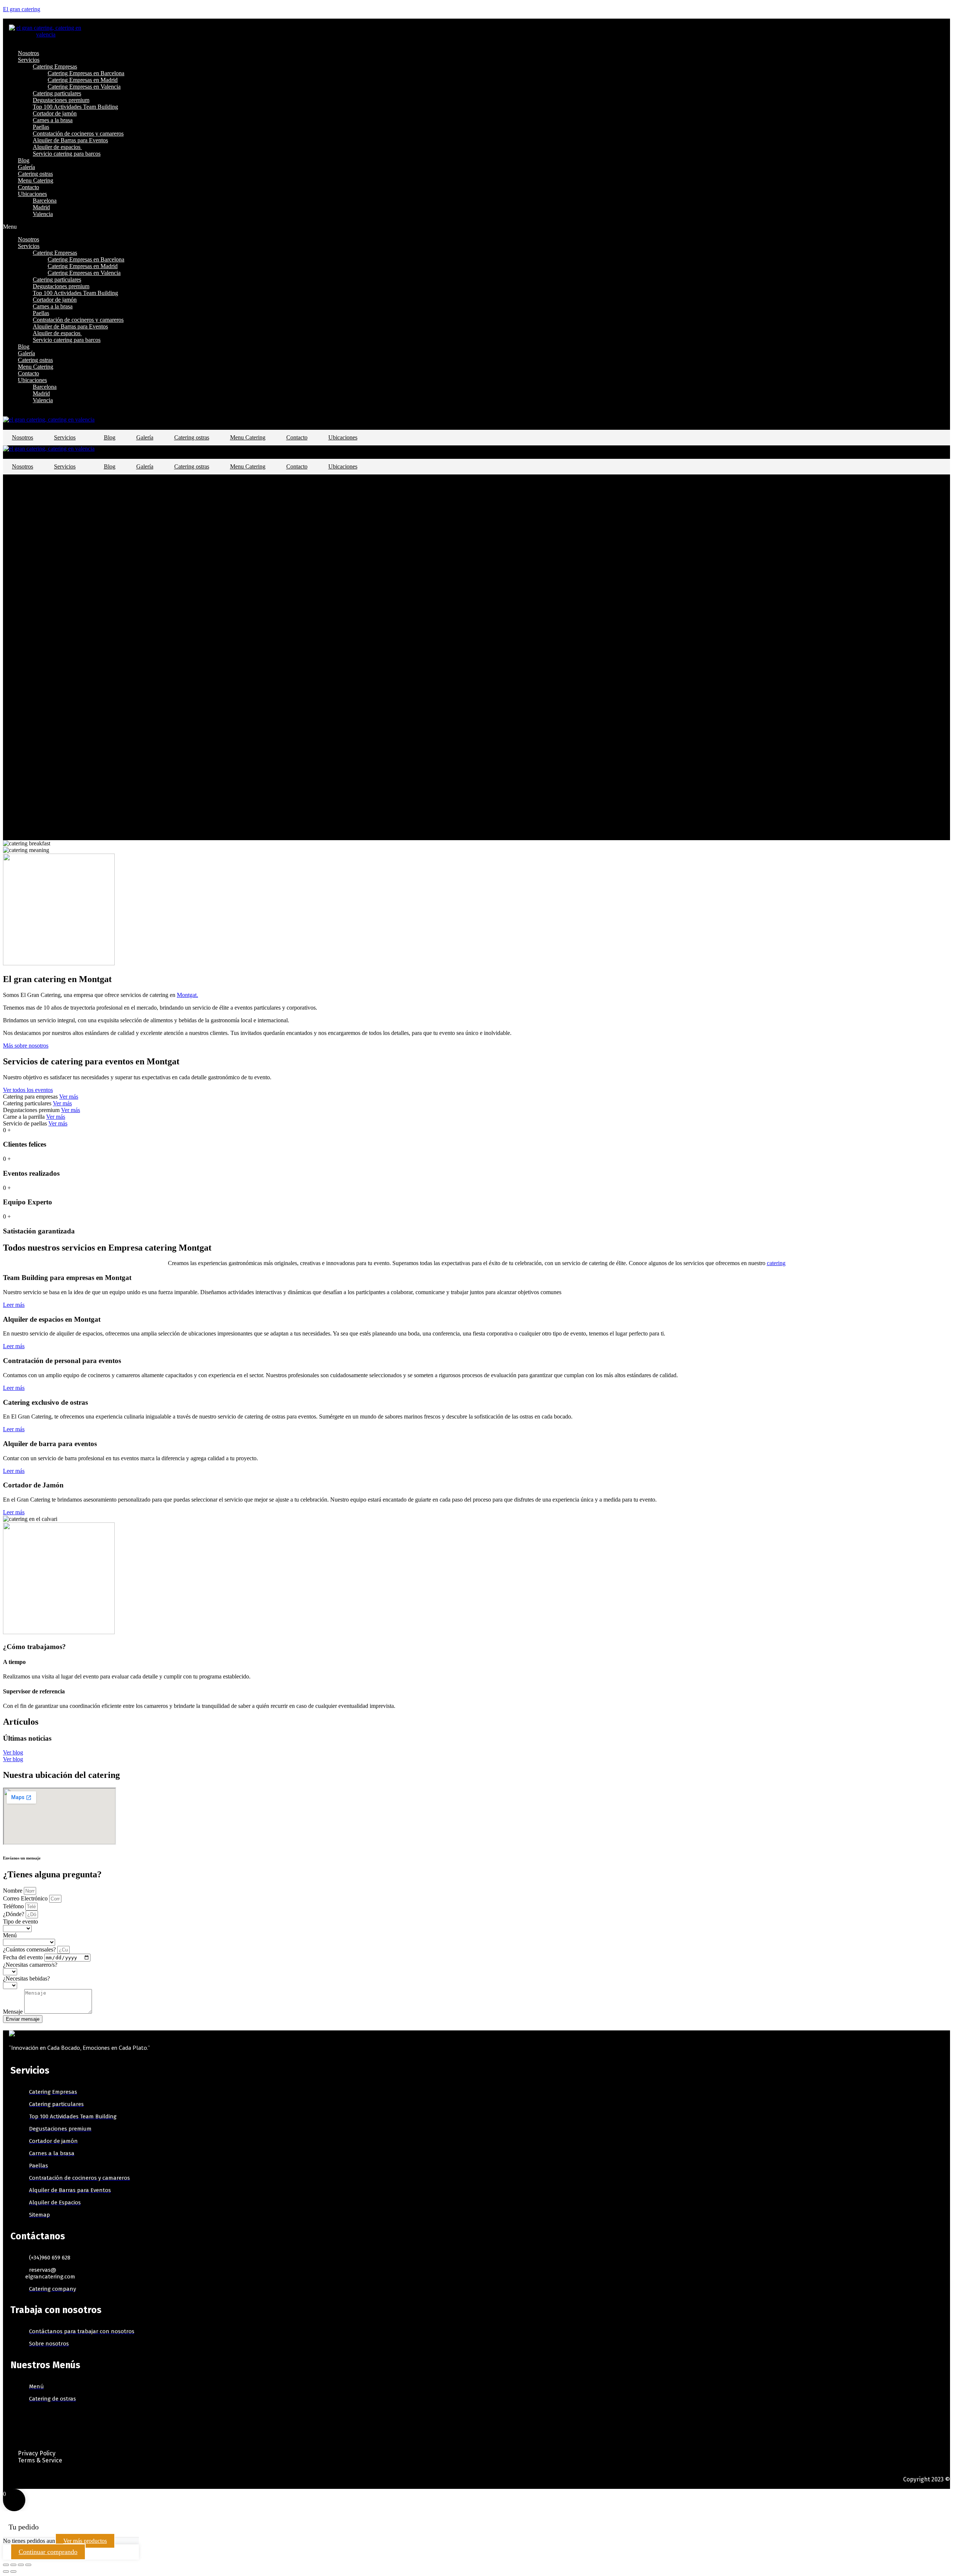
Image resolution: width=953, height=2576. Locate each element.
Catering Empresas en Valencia (84, 87)
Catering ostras (35, 174)
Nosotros (28, 53)
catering (776, 1263)
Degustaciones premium (61, 100)
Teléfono (14, 1906)
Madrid (41, 207)
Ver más (69, 1097)
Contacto (28, 187)
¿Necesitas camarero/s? (30, 1965)
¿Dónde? (14, 1914)
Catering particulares (57, 93)
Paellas (41, 127)
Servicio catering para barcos (67, 154)
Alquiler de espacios (57, 147)
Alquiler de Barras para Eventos (70, 140)
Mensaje (14, 2012)
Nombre (13, 1891)
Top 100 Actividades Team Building (75, 107)
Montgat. (187, 995)
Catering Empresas (55, 66)
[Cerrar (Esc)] (6, 2565)
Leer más (14, 1305)
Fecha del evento (24, 1957)
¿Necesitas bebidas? (26, 1978)
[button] (358, 227)
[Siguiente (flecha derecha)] (13, 2572)
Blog (24, 160)
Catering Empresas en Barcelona (86, 73)
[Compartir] (13, 2565)
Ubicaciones (32, 194)
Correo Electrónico (26, 1898)
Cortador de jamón (55, 113)
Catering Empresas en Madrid (83, 80)
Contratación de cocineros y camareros (78, 134)
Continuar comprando (48, 2552)
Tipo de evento (20, 1921)
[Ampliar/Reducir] (28, 2565)
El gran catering (22, 9)
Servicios (29, 60)
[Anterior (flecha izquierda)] (6, 2572)
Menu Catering (36, 180)
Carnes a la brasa (53, 120)
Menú (10, 1935)
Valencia (43, 214)
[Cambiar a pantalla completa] (21, 2565)
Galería (26, 167)
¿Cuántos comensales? (30, 1949)
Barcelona (45, 201)
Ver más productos (85, 2541)
